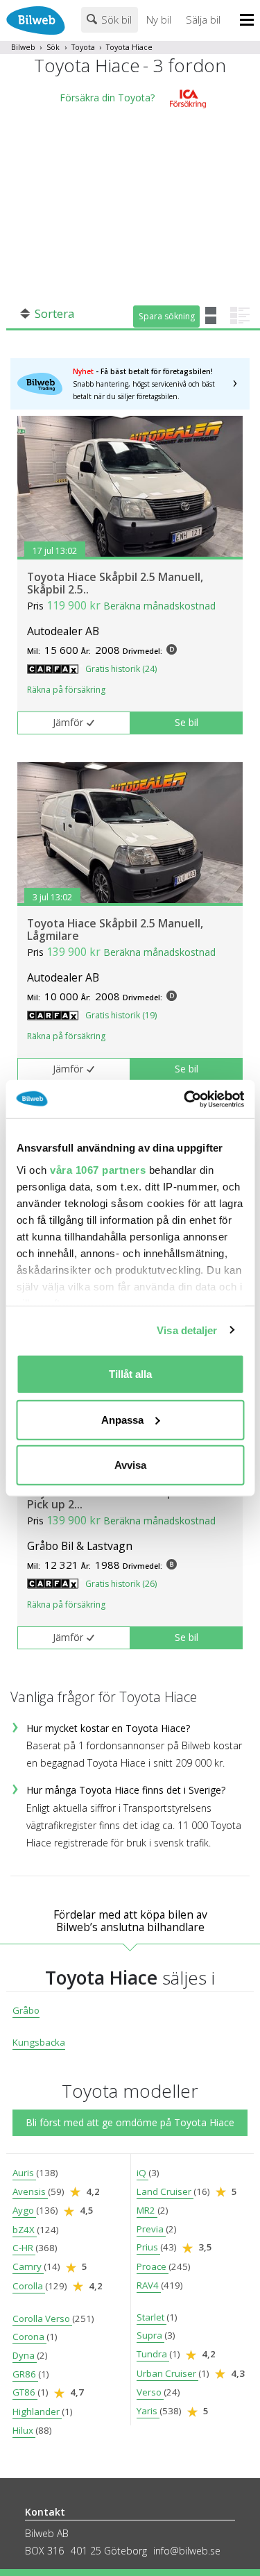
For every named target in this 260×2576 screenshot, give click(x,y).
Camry (28, 2266)
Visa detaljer (187, 1330)
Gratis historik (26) (121, 1584)
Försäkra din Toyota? (107, 98)
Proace (153, 2266)
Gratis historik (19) (121, 1015)
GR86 (25, 2374)
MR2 (147, 2210)
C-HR (24, 2248)
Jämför (68, 722)
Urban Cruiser (167, 2373)
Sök (53, 47)
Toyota (83, 47)
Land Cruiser (165, 2191)
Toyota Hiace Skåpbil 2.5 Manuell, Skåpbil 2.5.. (115, 583)
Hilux (24, 2430)
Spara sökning (167, 316)
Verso (150, 2392)
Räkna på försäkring (66, 690)
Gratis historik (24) (121, 669)
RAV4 (149, 2285)
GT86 (25, 2392)
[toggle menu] (250, 21)
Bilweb (23, 47)
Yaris (148, 2411)
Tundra (153, 2354)
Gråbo (26, 2010)
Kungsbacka (39, 2042)
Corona (29, 2337)
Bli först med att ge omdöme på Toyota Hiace (130, 2122)
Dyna (25, 2355)
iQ (142, 2173)
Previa (151, 2229)
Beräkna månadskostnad (159, 606)
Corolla (29, 2286)
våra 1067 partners (98, 1169)
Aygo (24, 2210)
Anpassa (122, 1419)
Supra (150, 2335)
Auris (24, 2173)
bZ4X (25, 2230)
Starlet (151, 2317)
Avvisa (130, 1465)
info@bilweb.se (187, 2551)
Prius (148, 2247)
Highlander (37, 2411)
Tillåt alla (130, 1374)
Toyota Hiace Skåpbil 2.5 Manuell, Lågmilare (115, 929)
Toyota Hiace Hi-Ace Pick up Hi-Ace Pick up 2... (119, 1498)
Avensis (30, 2191)
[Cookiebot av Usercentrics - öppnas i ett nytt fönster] (185, 1099)
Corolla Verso (42, 2318)
